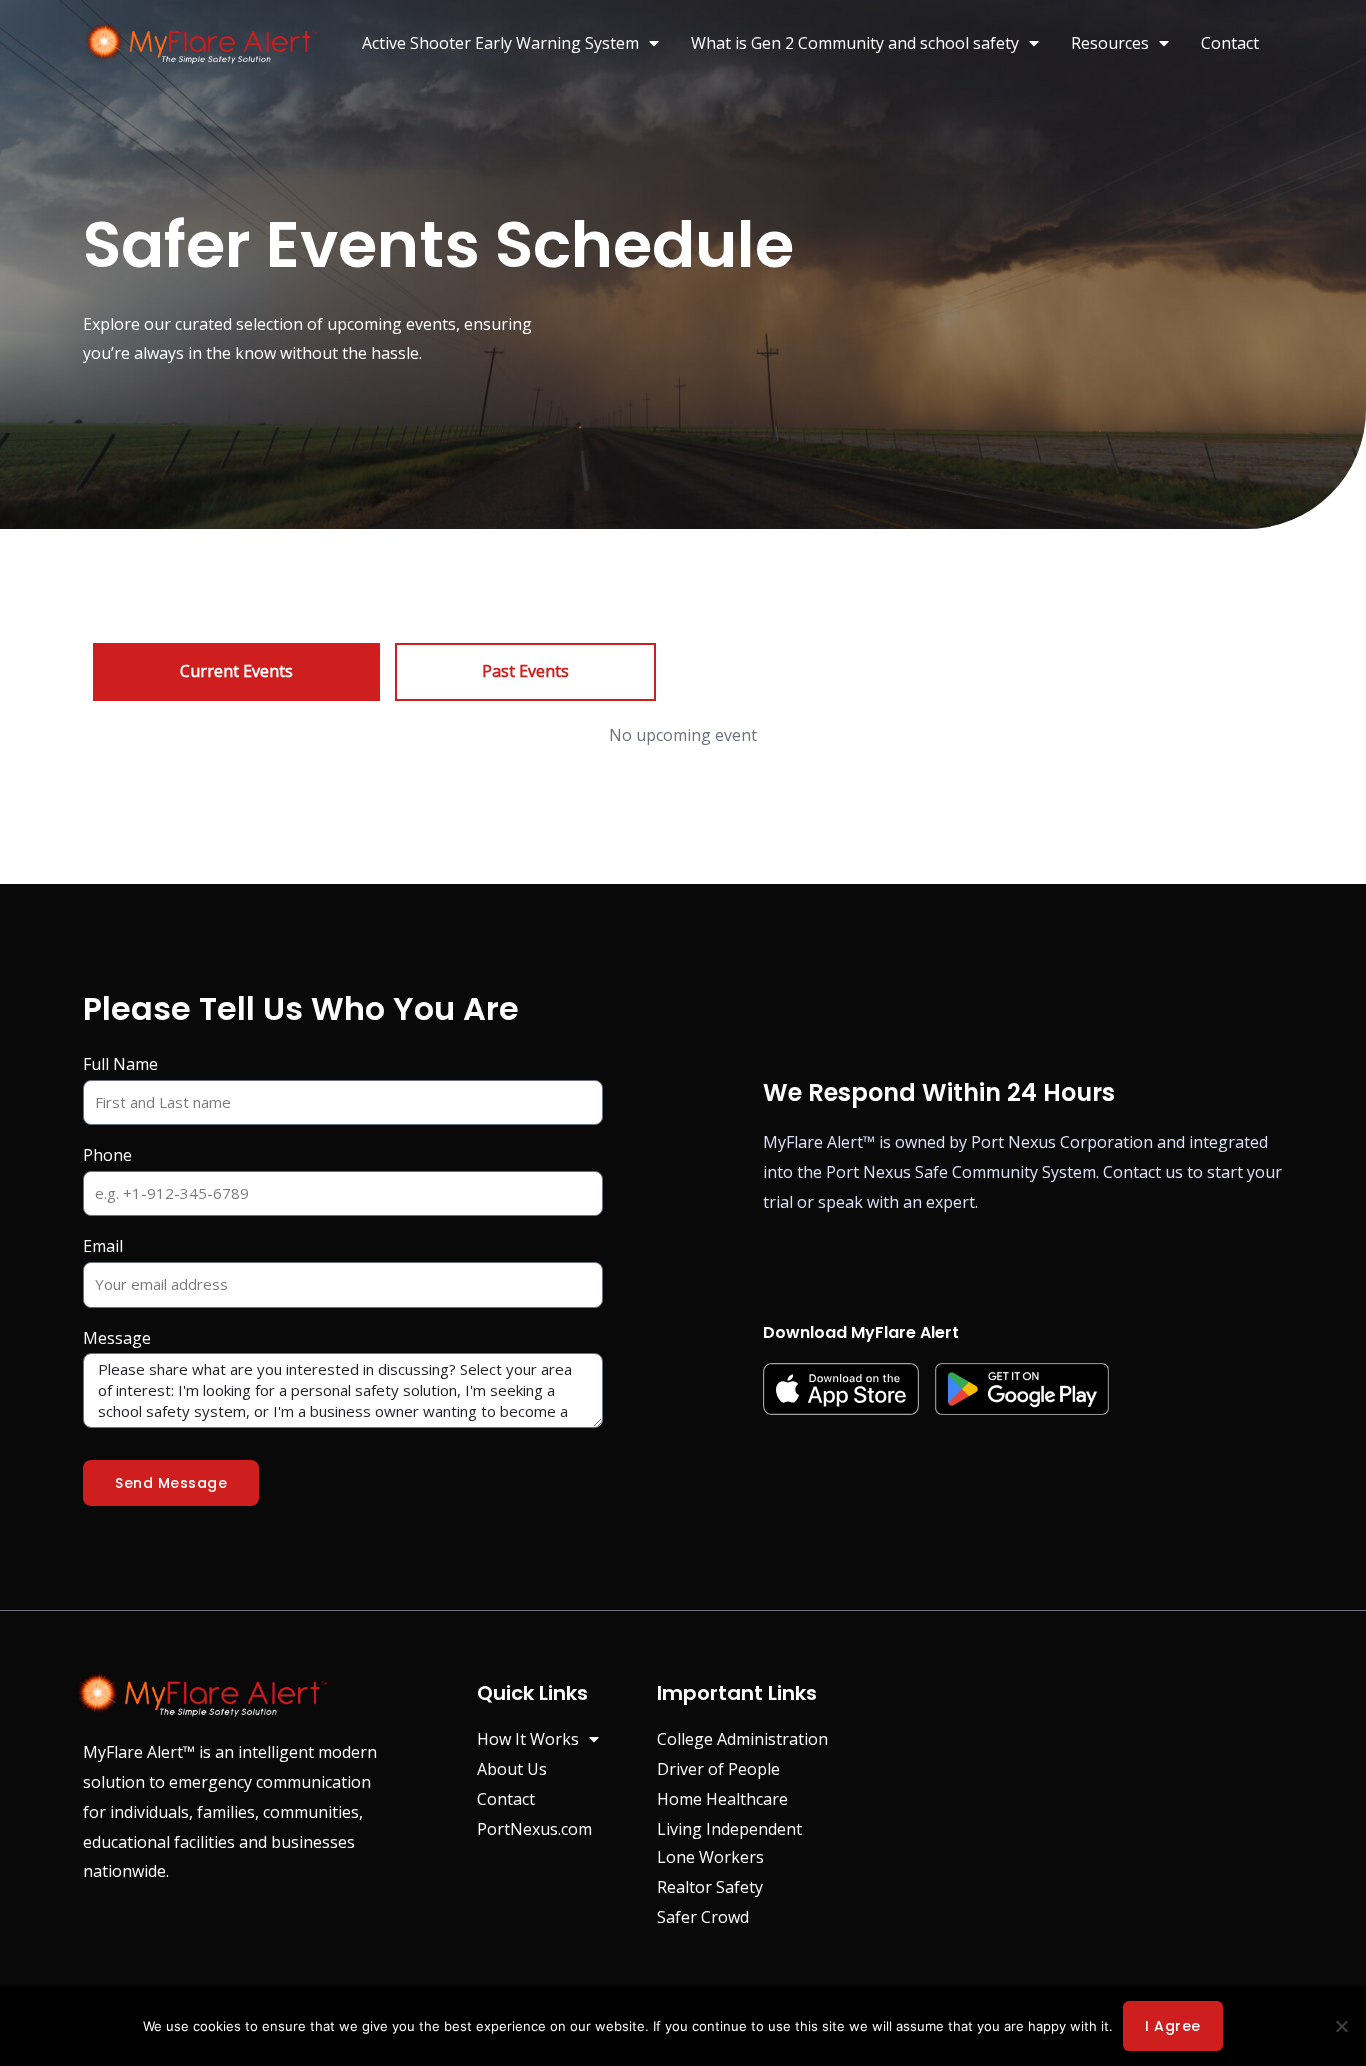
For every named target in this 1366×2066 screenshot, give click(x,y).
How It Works (528, 1739)
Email (103, 1246)
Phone (107, 1155)
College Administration (742, 1739)
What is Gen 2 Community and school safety (855, 43)
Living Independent (729, 1829)
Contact (1230, 43)
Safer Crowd (703, 1917)
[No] (1341, 2026)
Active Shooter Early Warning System (500, 43)
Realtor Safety (710, 1887)
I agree (1173, 2026)
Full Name (120, 1064)
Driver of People (718, 1769)
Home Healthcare (722, 1799)
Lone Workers (710, 1857)
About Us (512, 1769)
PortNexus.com (534, 1829)
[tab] (236, 672)
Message (117, 1338)
